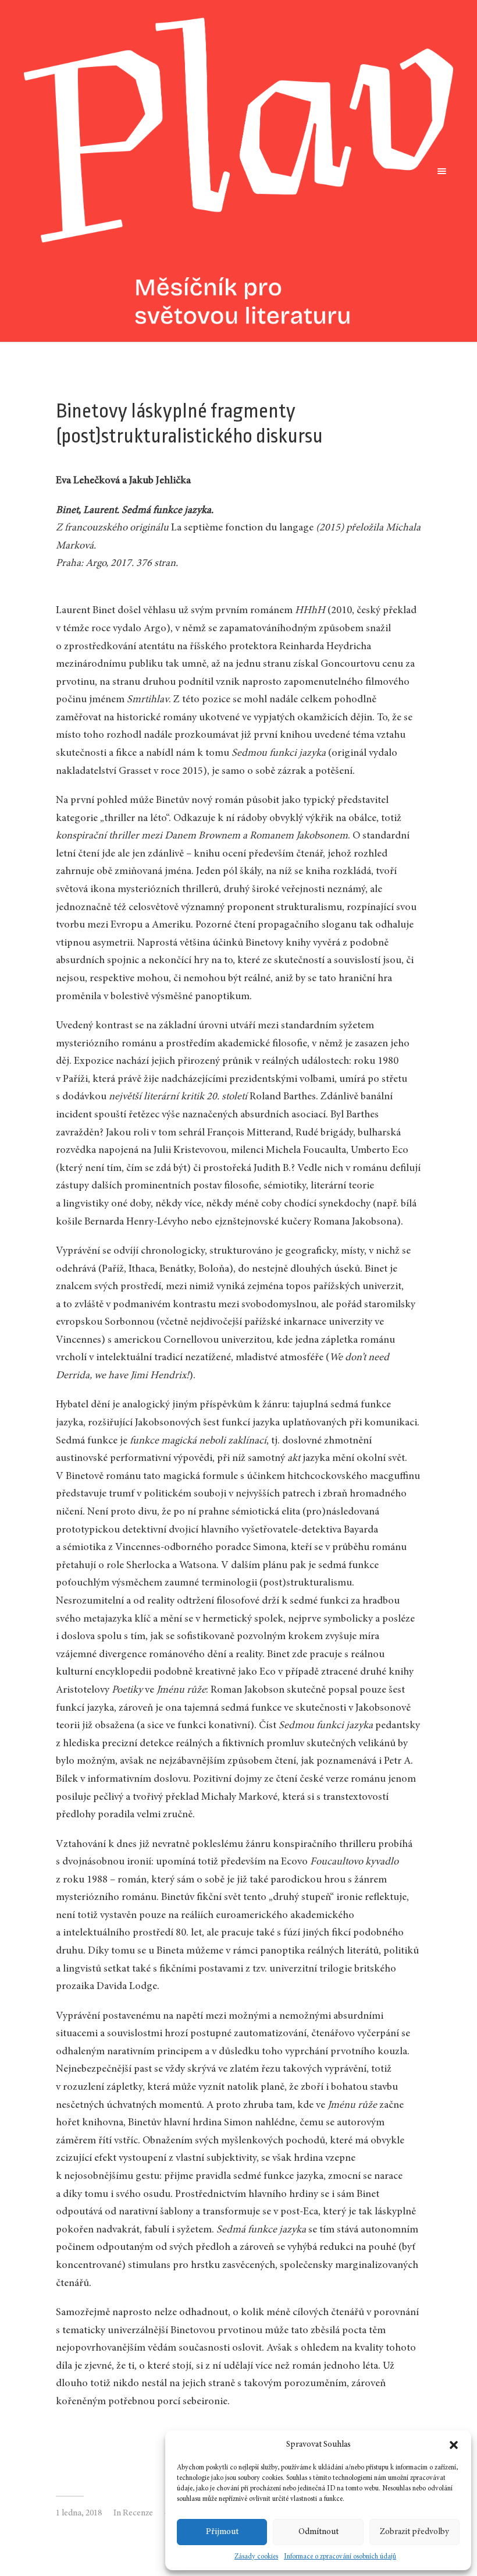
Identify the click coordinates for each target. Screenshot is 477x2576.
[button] (454, 2445)
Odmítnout (318, 2532)
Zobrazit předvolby (414, 2532)
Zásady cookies (256, 2557)
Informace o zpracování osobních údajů (340, 2557)
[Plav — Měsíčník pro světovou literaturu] (238, 171)
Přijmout (222, 2532)
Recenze (138, 2513)
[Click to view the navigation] (439, 171)
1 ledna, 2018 (79, 2513)
